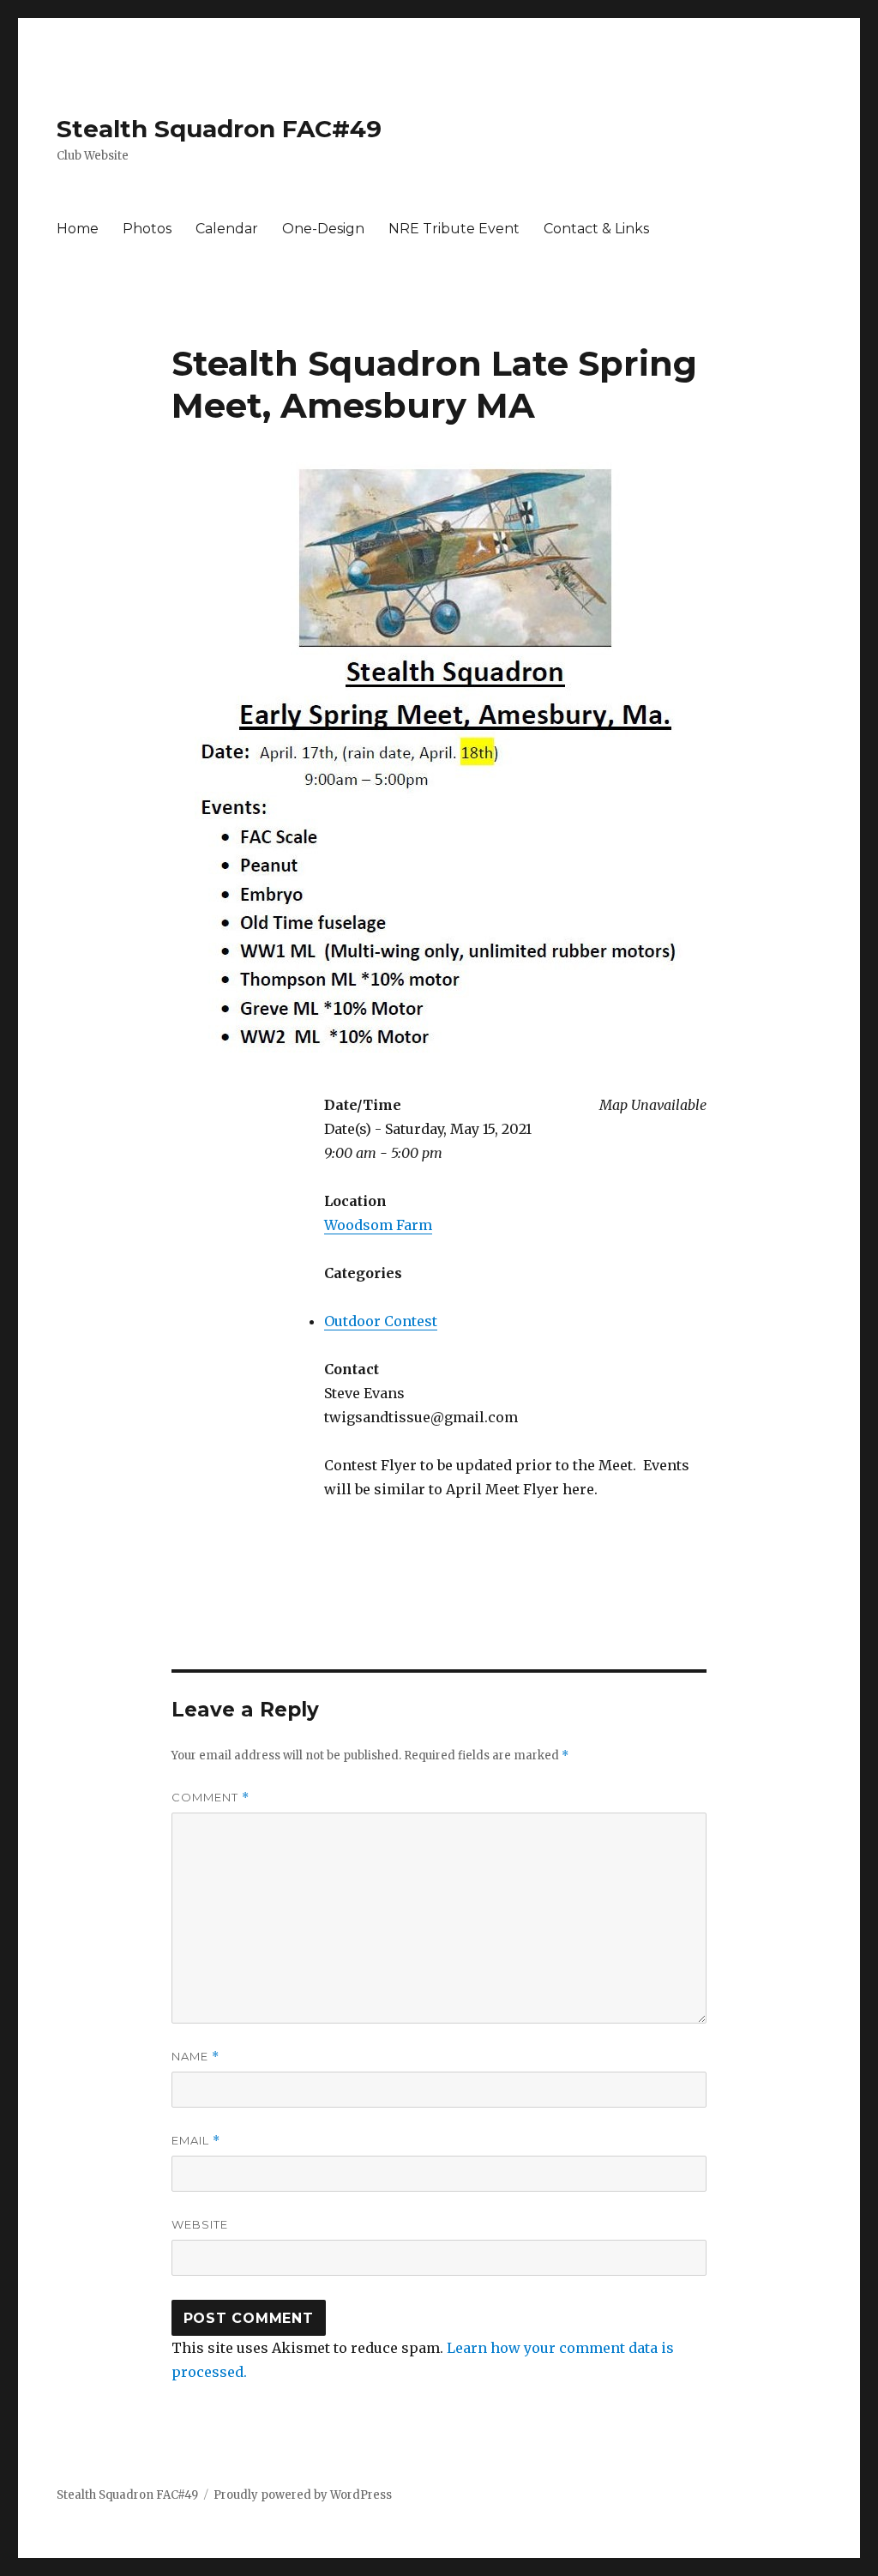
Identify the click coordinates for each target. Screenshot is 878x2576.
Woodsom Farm (378, 1225)
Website (200, 2224)
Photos (147, 229)
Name (195, 2057)
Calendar (227, 229)
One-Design (323, 229)
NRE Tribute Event (454, 229)
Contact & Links (596, 229)
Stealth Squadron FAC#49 (219, 129)
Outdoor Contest (381, 1321)
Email (196, 2141)
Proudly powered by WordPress (303, 2495)
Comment (210, 1798)
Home (78, 229)
